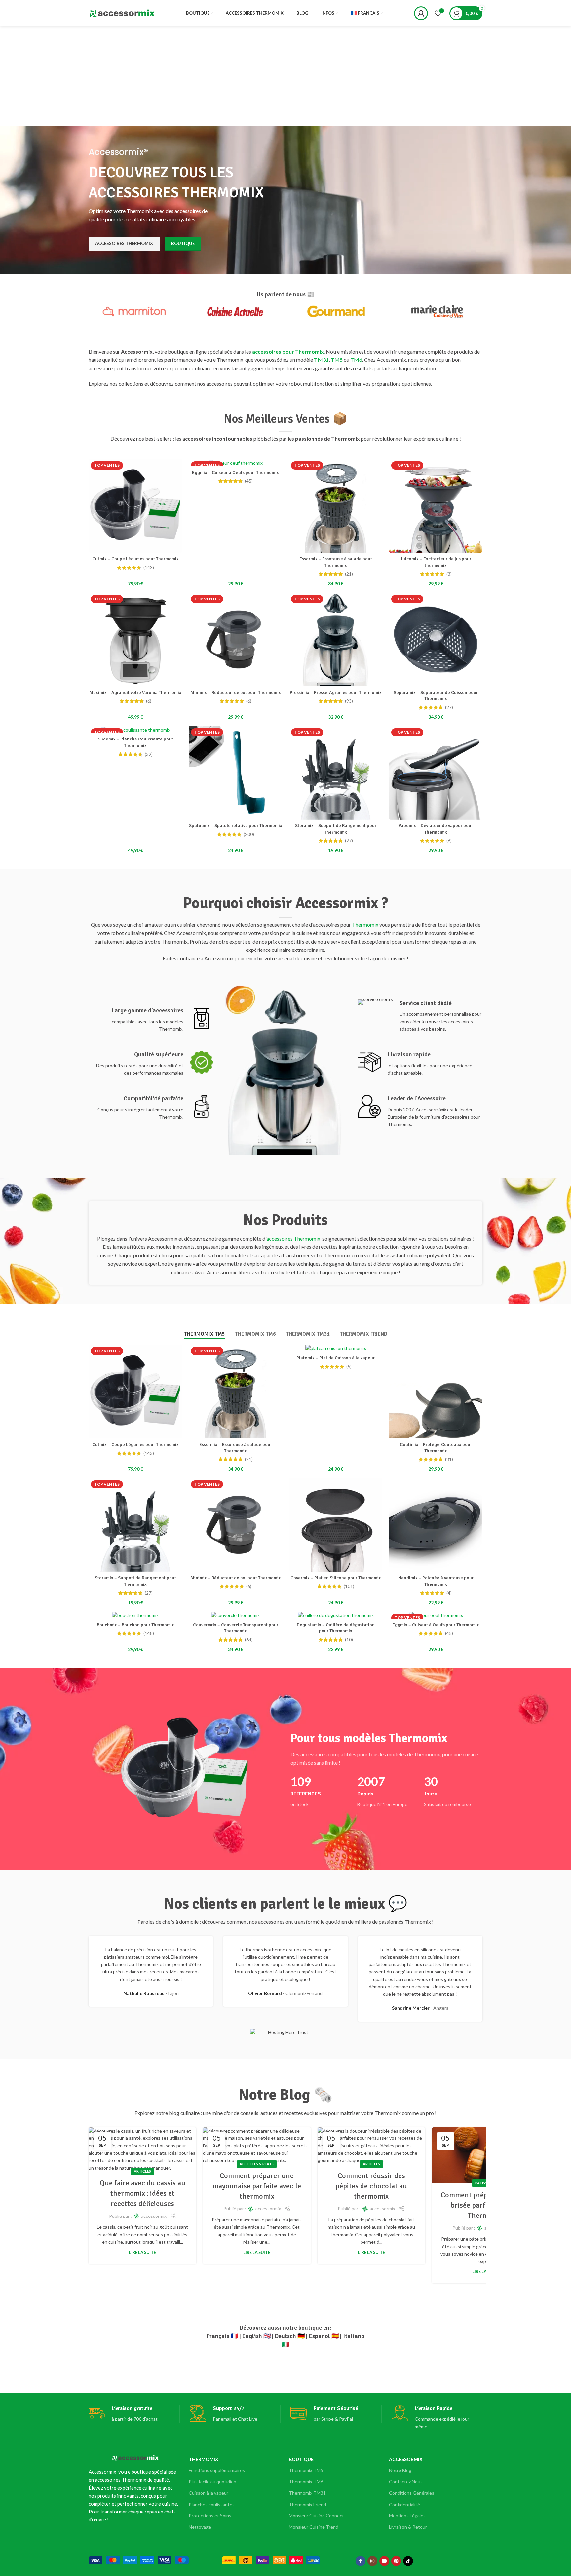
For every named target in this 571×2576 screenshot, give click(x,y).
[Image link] (139, 2560)
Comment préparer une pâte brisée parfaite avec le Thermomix (486, 2205)
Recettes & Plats (257, 2164)
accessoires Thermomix (293, 1238)
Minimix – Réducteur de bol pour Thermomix (236, 692)
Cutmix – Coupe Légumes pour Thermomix (135, 559)
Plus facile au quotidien (212, 2482)
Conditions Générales (412, 2493)
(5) (349, 1367)
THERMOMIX (204, 2459)
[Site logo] (122, 13)
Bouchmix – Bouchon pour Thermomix (135, 1625)
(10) (349, 1640)
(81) (449, 1459)
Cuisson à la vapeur (209, 2493)
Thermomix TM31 (307, 2493)
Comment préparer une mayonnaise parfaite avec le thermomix (257, 2186)
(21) (349, 574)
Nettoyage (200, 2527)
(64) (249, 1640)
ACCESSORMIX (406, 2459)
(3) (449, 574)
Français (218, 2336)
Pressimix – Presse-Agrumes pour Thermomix (336, 692)
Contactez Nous (406, 2482)
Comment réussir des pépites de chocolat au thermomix (371, 2186)
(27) (449, 707)
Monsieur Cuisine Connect (316, 2516)
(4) (449, 1593)
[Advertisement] (285, 76)
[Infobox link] (151, 1020)
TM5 (337, 360)
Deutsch (285, 2336)
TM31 (321, 360)
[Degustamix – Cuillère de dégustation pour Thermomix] (336, 1615)
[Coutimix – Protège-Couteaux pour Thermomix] (436, 1392)
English (252, 2336)
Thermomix (365, 925)
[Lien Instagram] (372, 2561)
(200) (249, 834)
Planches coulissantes (212, 2504)
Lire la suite (142, 2252)
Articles (142, 2171)
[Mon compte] (421, 13)
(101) (349, 1586)
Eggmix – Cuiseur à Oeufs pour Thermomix (235, 472)
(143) (149, 568)
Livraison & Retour (408, 2527)
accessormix (154, 2216)
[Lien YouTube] (384, 2561)
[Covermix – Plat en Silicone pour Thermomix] (336, 1525)
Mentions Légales (407, 2516)
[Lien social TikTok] (408, 2561)
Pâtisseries (486, 2183)
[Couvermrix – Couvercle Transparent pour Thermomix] (235, 1615)
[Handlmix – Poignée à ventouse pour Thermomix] (436, 1525)
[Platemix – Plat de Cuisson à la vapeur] (336, 1348)
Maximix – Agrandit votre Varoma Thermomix (135, 692)
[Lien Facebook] (361, 2561)
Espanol (320, 2336)
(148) (149, 1633)
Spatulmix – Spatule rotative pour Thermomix (236, 826)
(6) (149, 701)
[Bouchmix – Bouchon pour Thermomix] (135, 1615)
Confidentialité (404, 2504)
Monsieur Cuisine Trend (314, 2527)
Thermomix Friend (307, 2504)
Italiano (354, 2336)
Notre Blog (400, 2470)
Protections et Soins (210, 2516)
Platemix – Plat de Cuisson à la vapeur (336, 1358)
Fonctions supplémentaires (217, 2470)
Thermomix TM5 (306, 2470)
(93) (349, 701)
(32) (149, 754)
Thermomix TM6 (306, 2482)
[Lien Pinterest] (396, 2561)
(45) (249, 481)
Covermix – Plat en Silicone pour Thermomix (336, 1578)
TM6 (356, 360)
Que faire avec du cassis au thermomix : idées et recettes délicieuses (143, 2193)
